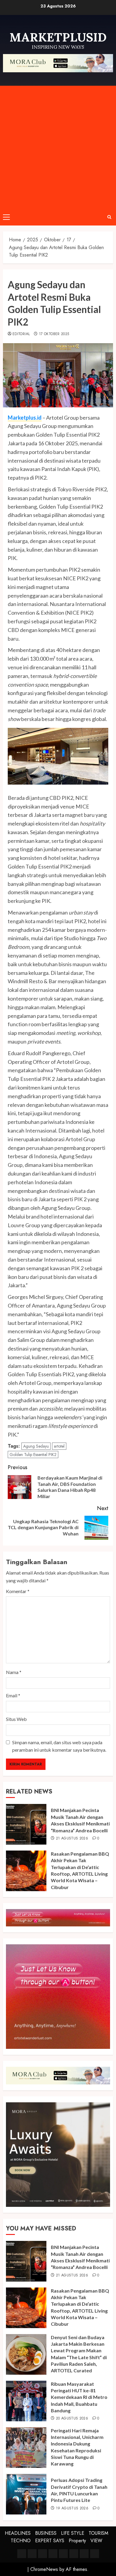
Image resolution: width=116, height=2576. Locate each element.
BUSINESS (46, 2533)
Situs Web (16, 1719)
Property (77, 2541)
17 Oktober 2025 (54, 334)
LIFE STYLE (73, 2533)
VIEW (96, 2541)
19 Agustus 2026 (72, 2509)
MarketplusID (58, 37)
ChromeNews (44, 2569)
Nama (14, 1672)
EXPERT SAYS (50, 2541)
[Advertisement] (58, 147)
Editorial (21, 334)
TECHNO (21, 2541)
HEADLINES (18, 2533)
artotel (59, 1446)
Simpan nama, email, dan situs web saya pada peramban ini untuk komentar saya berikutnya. (59, 1746)
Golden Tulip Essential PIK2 (33, 1455)
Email (13, 1695)
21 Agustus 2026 (72, 1839)
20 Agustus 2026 (72, 2419)
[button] (6, 217)
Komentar (18, 1591)
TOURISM (98, 2533)
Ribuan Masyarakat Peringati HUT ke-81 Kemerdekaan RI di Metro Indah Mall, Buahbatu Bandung (79, 2397)
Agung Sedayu (36, 1446)
